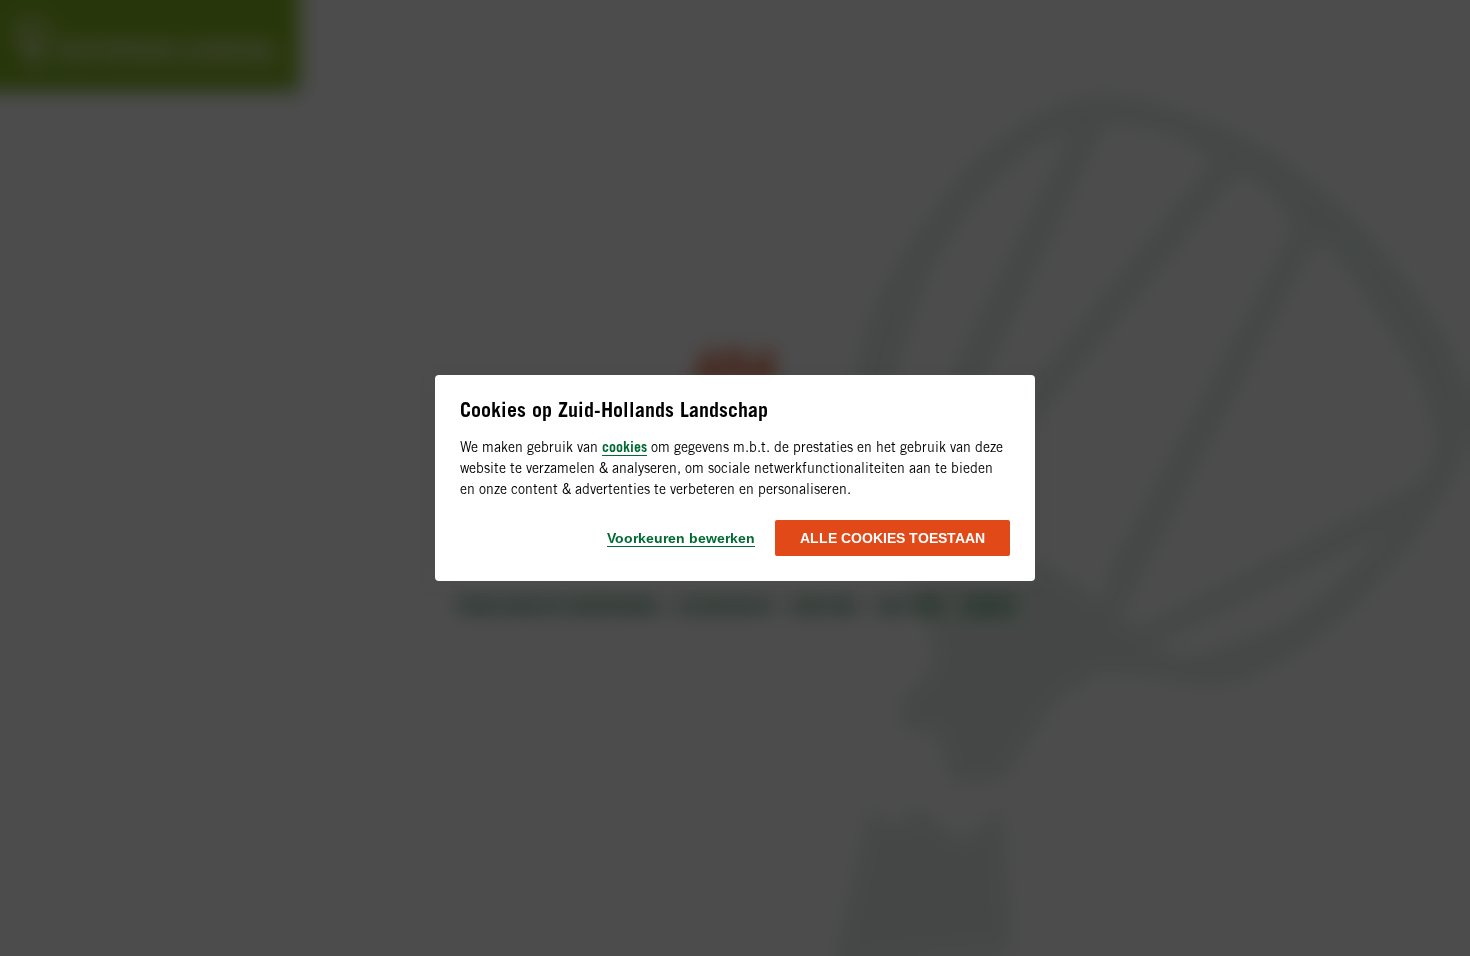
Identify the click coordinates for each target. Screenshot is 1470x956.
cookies (624, 446)
